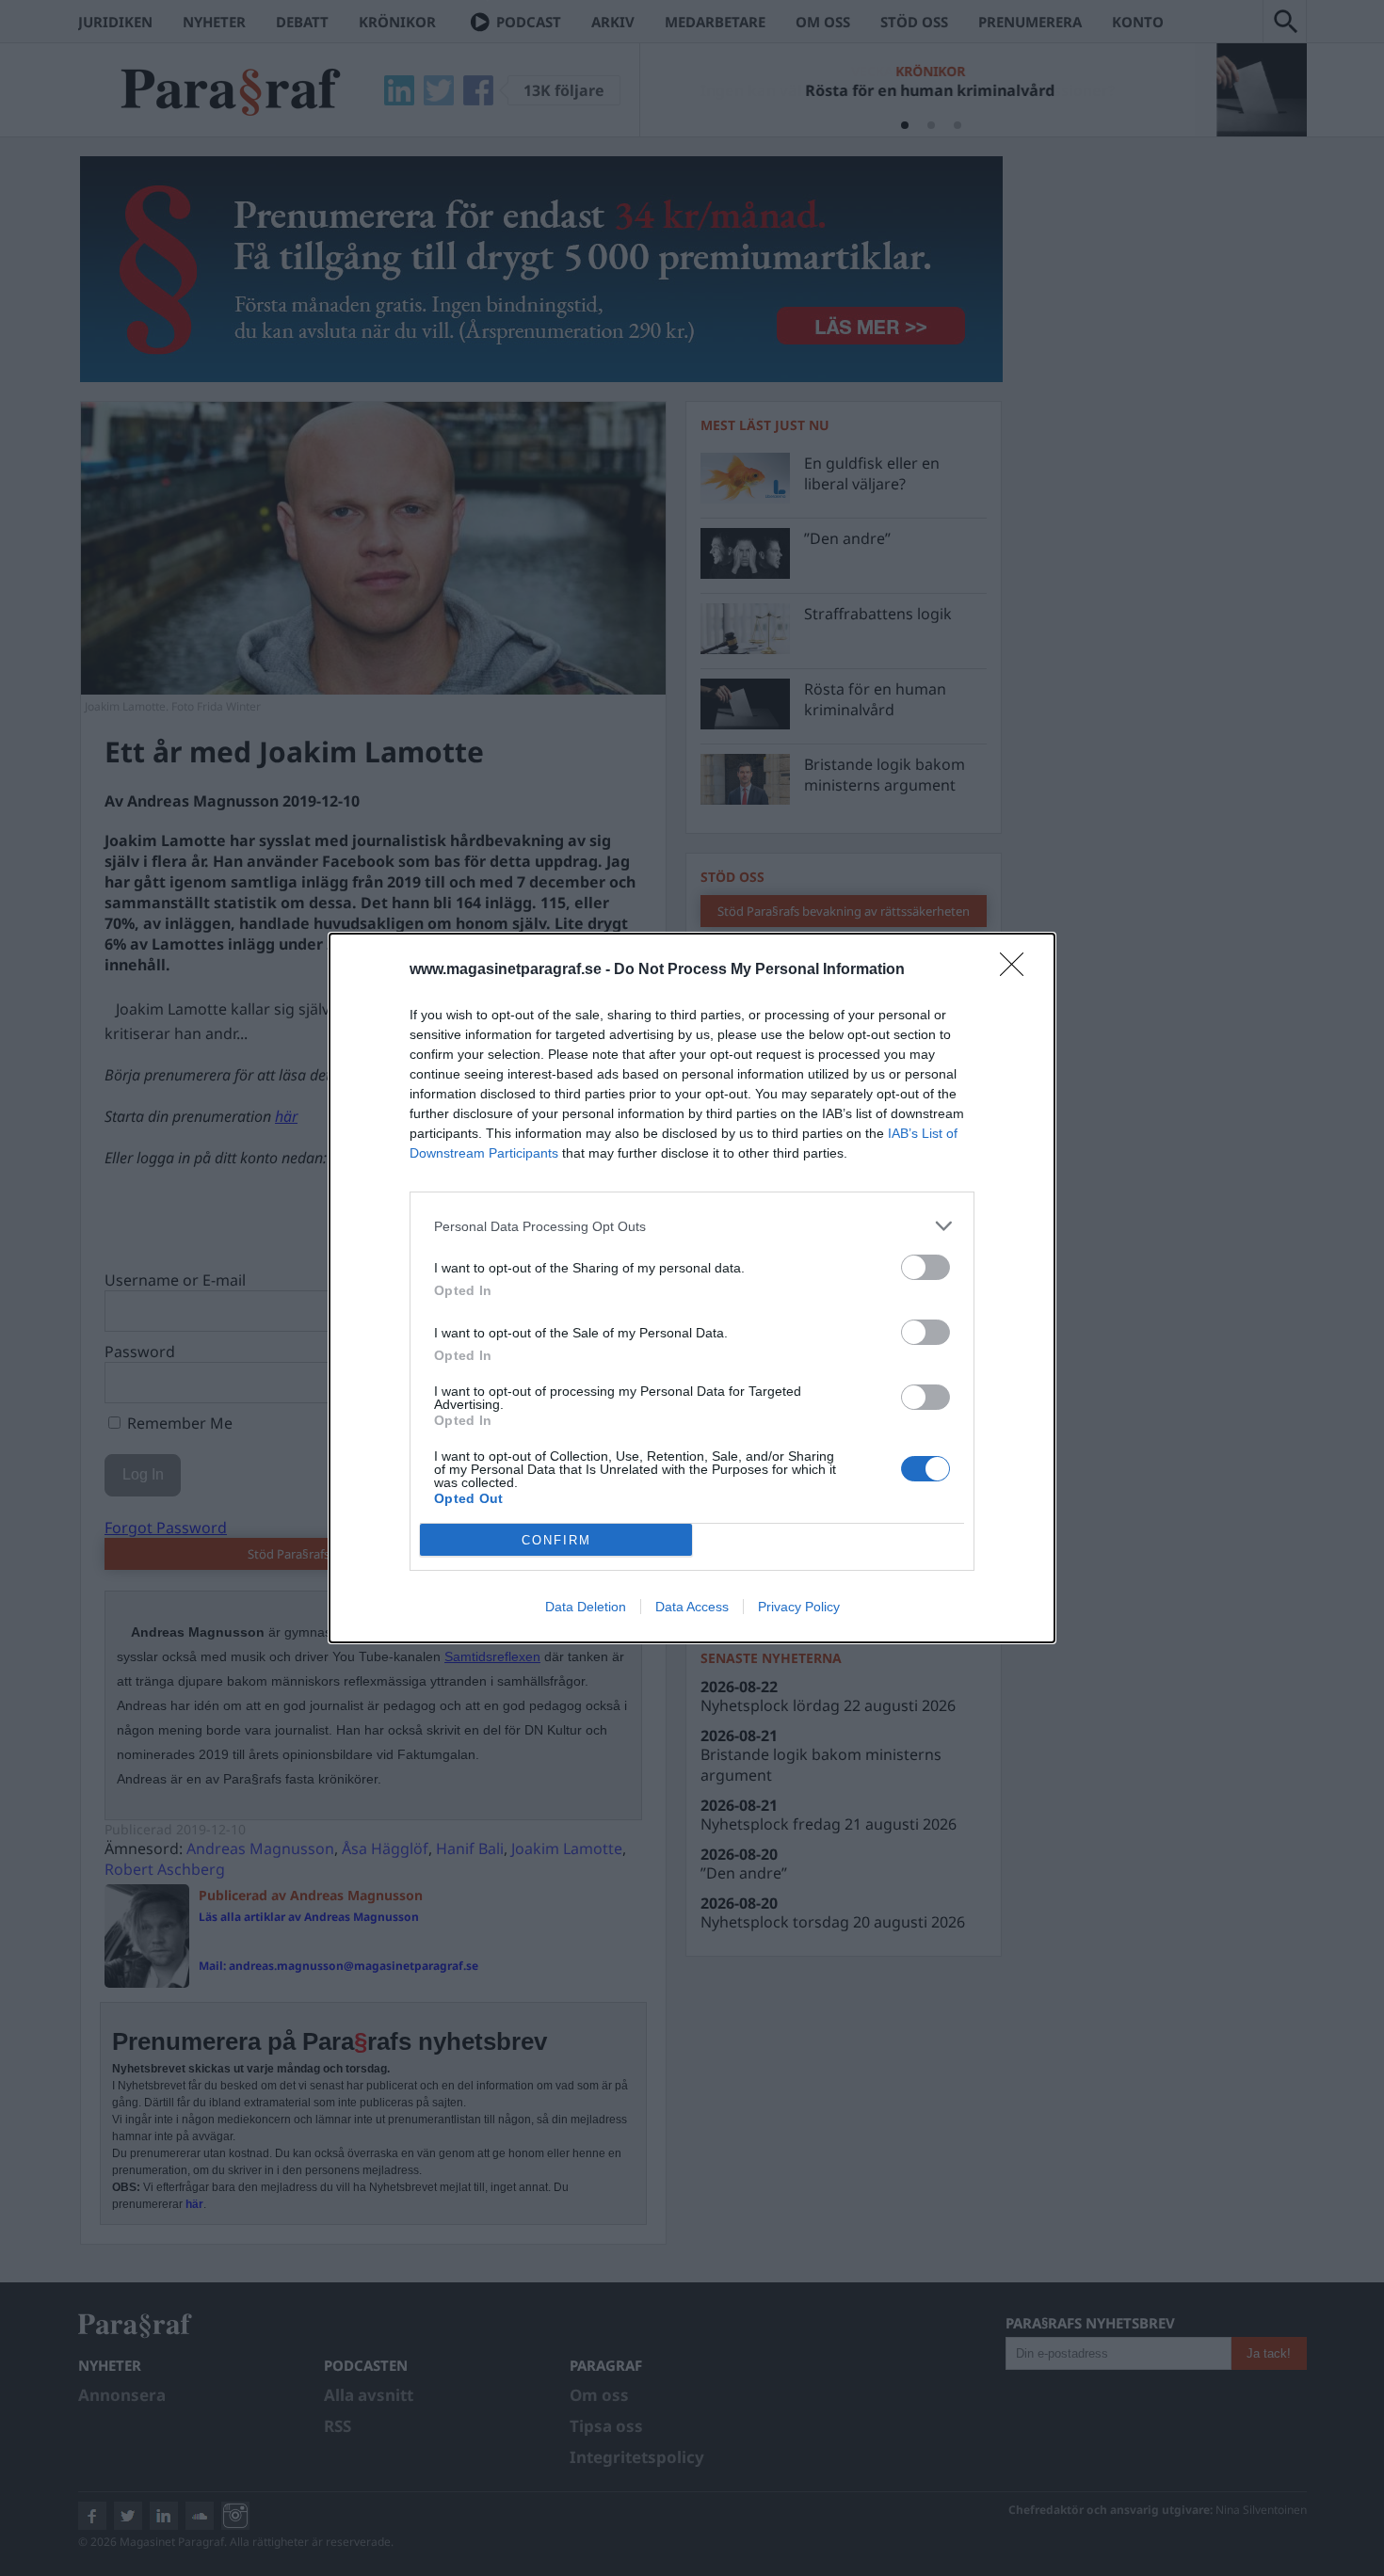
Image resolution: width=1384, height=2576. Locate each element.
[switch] (925, 1267)
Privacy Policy (799, 1607)
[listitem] (692, 1226)
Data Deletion (586, 1607)
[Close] (1018, 970)
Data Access (692, 1607)
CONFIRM (556, 1540)
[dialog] (692, 1288)
